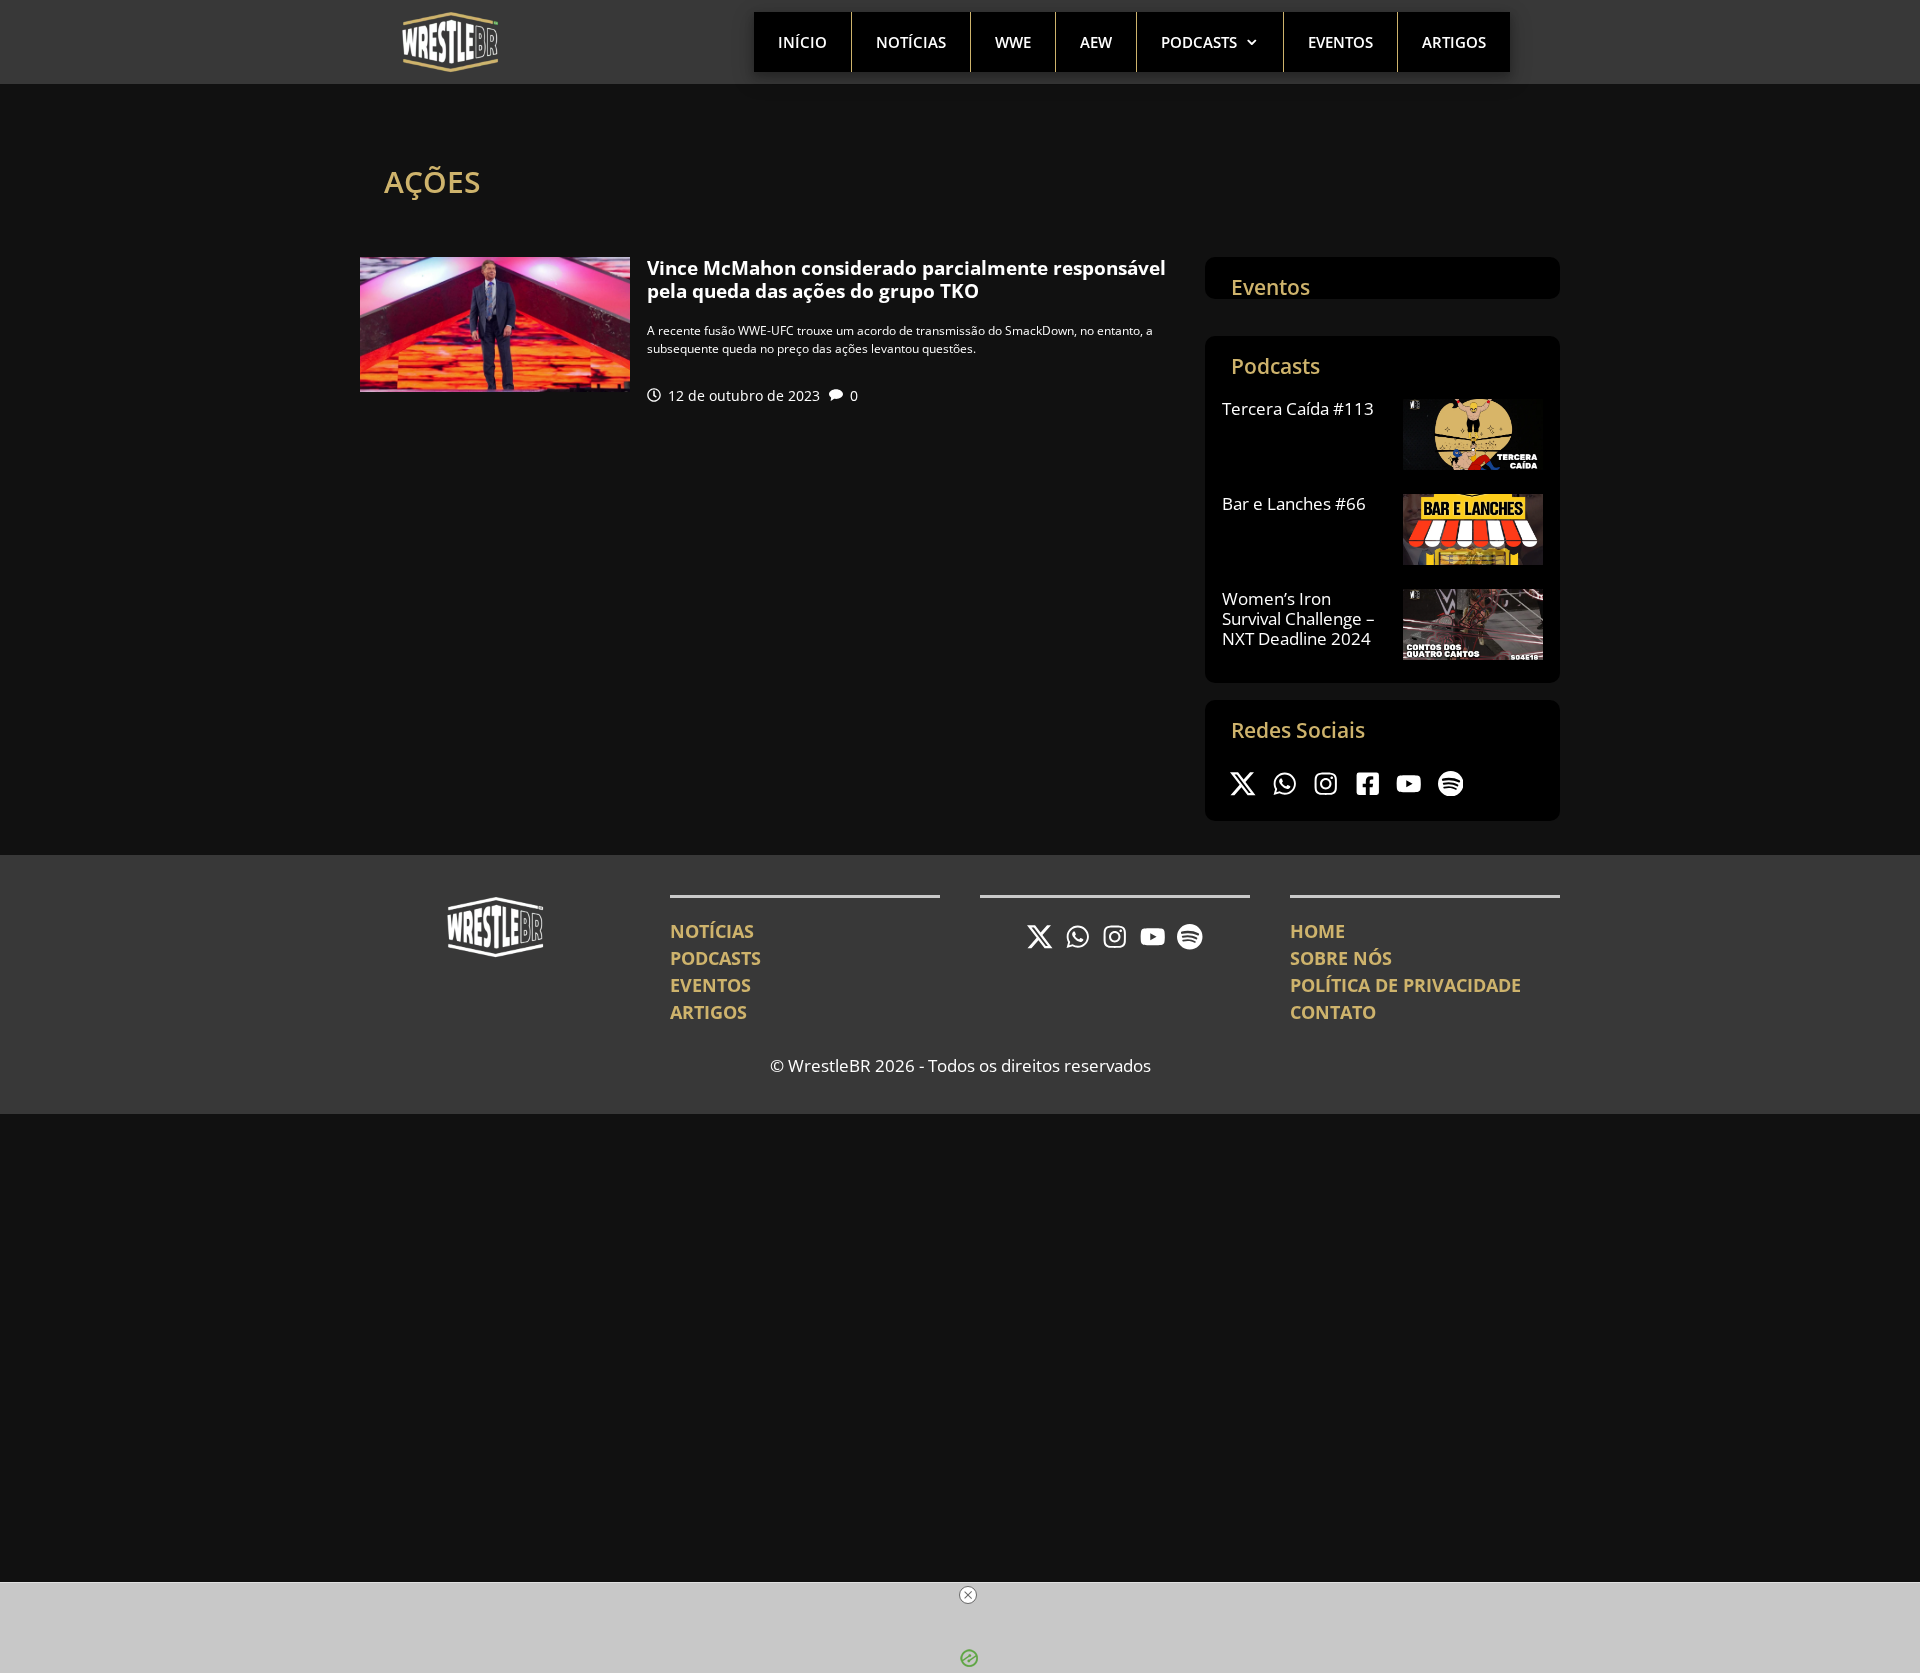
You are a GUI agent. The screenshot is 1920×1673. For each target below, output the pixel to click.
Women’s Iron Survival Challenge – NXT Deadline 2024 (1298, 619)
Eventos (1340, 42)
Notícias (911, 42)
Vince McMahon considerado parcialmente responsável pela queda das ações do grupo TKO (906, 279)
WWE (1013, 42)
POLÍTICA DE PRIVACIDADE (1405, 985)
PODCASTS (715, 958)
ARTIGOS (708, 1012)
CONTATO (1333, 1012)
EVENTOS (710, 985)
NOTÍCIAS (712, 931)
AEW (1096, 42)
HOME (1317, 931)
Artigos (1454, 42)
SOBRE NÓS (1341, 958)
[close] (968, 1595)
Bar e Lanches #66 (1294, 503)
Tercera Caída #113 (1298, 408)
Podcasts (1199, 42)
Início (802, 42)
